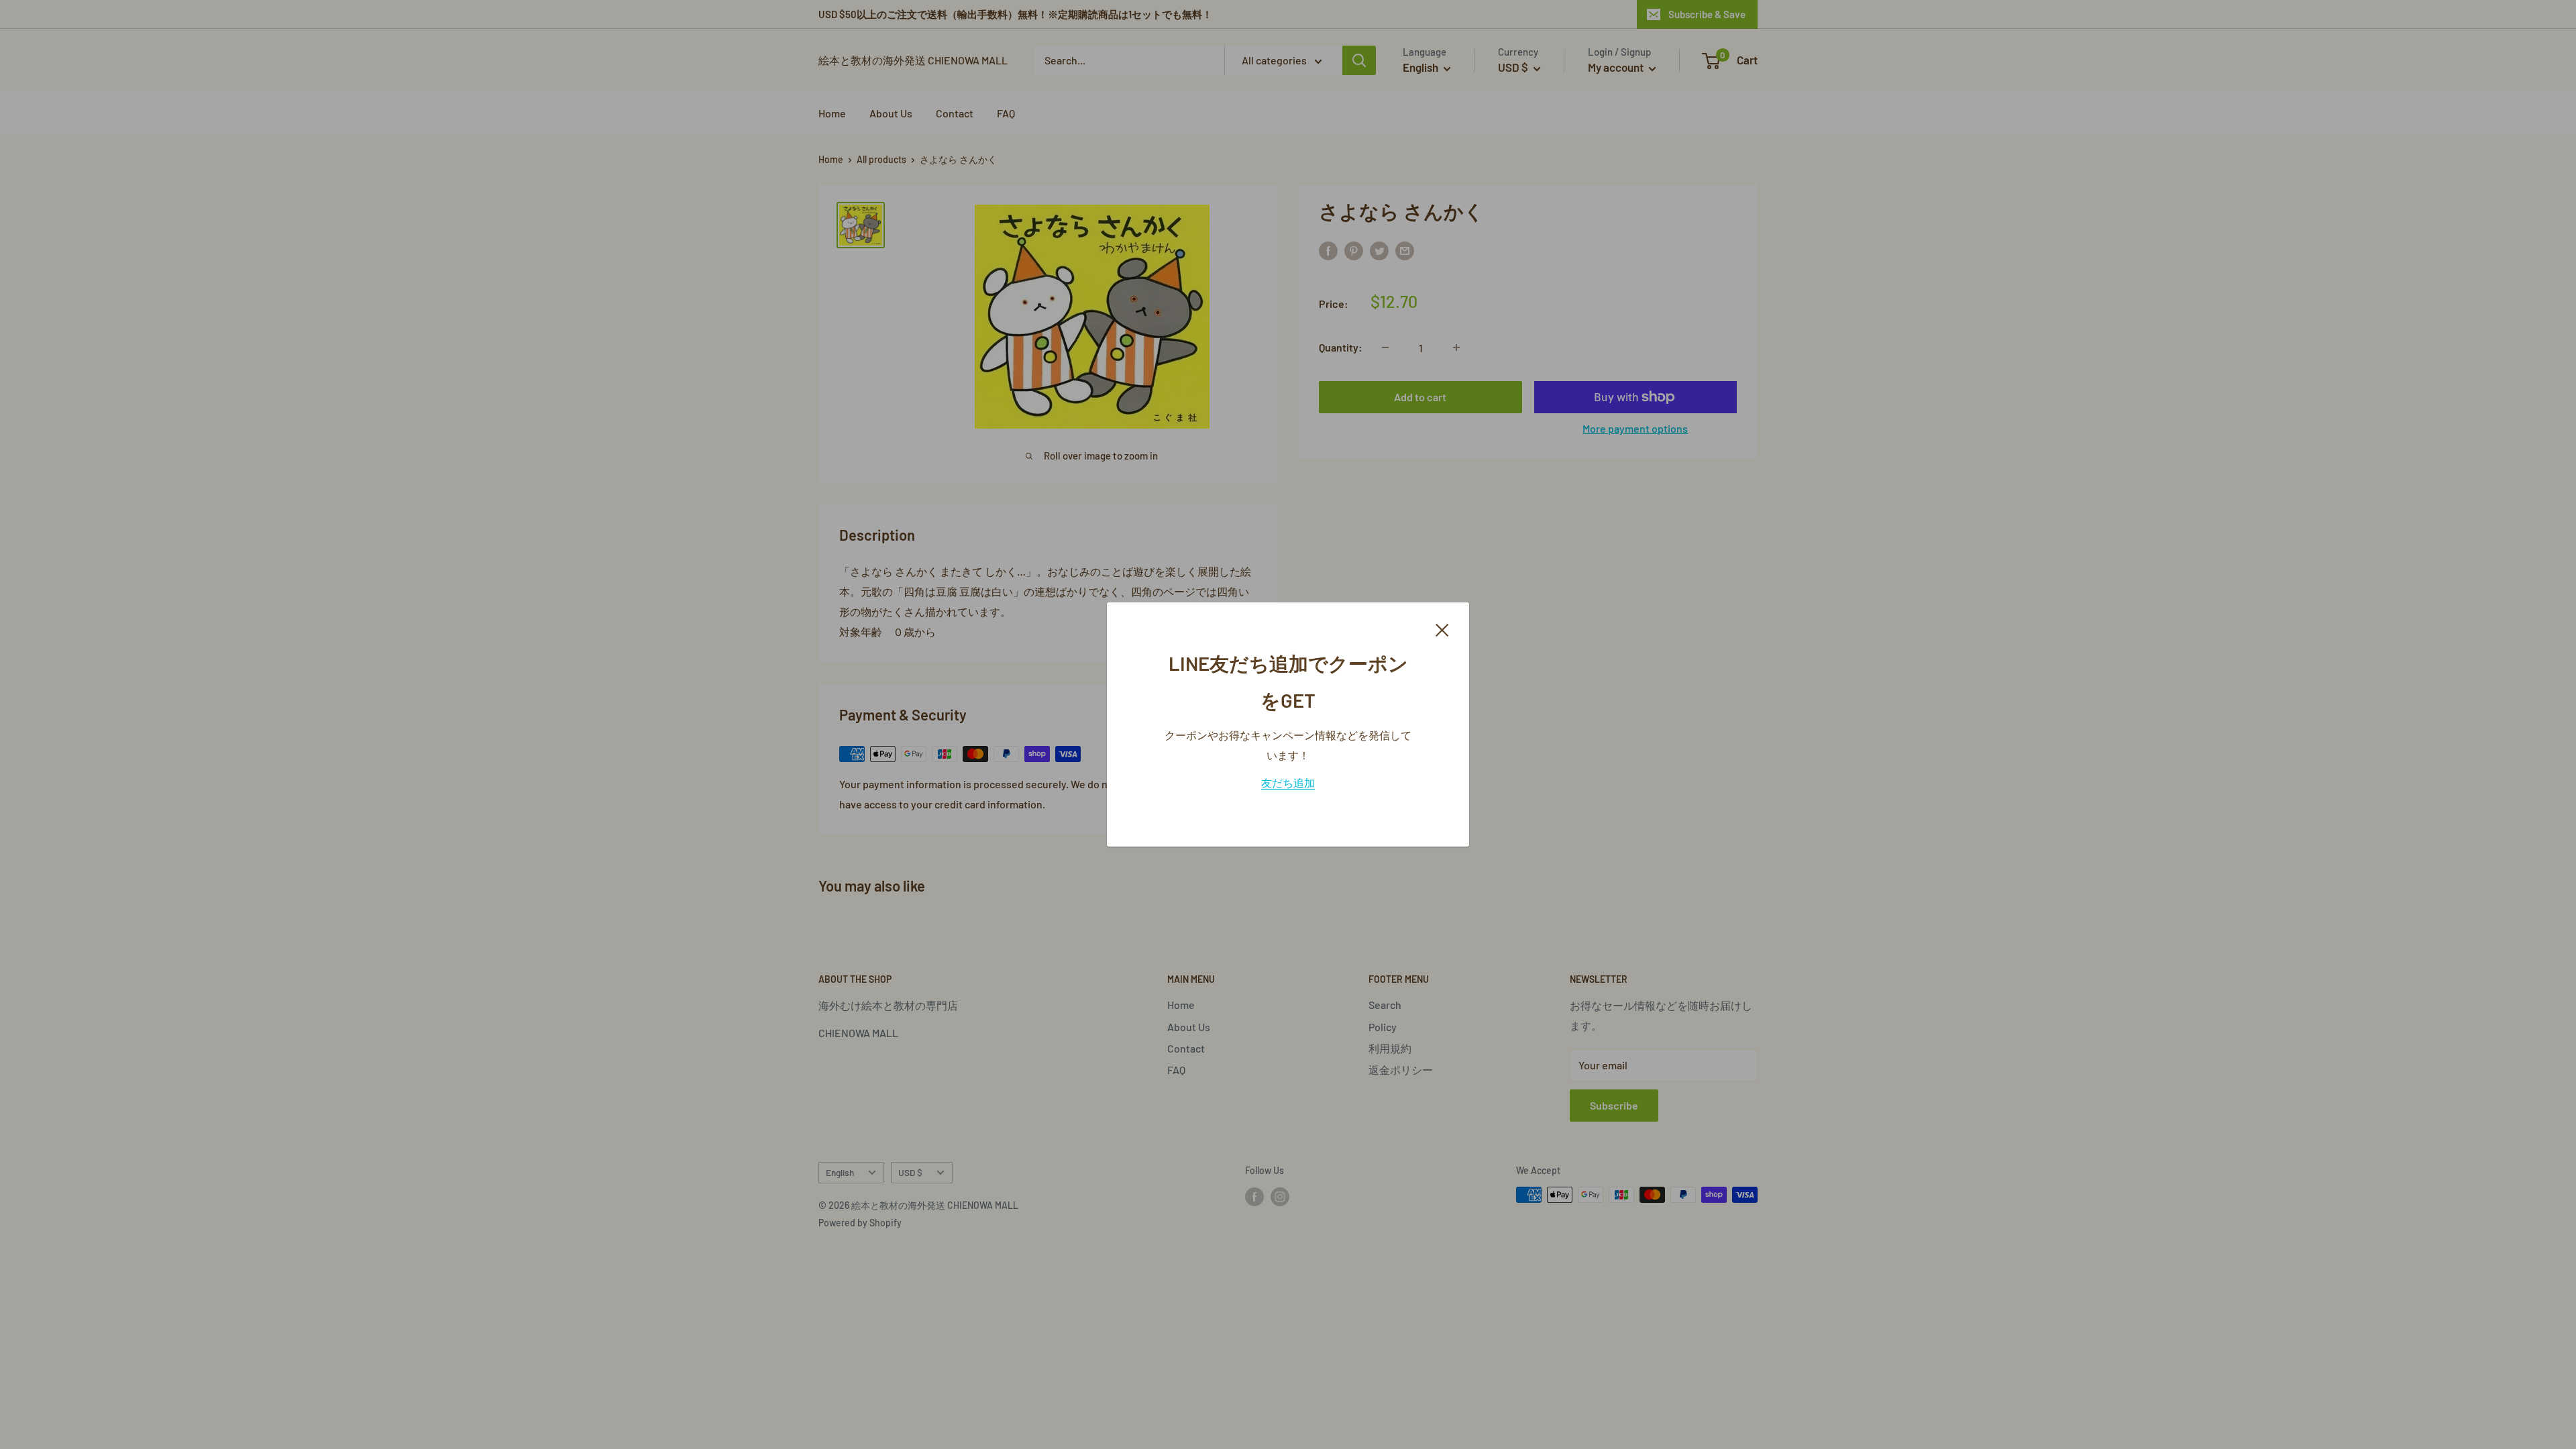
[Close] (1442, 629)
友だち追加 (1288, 783)
